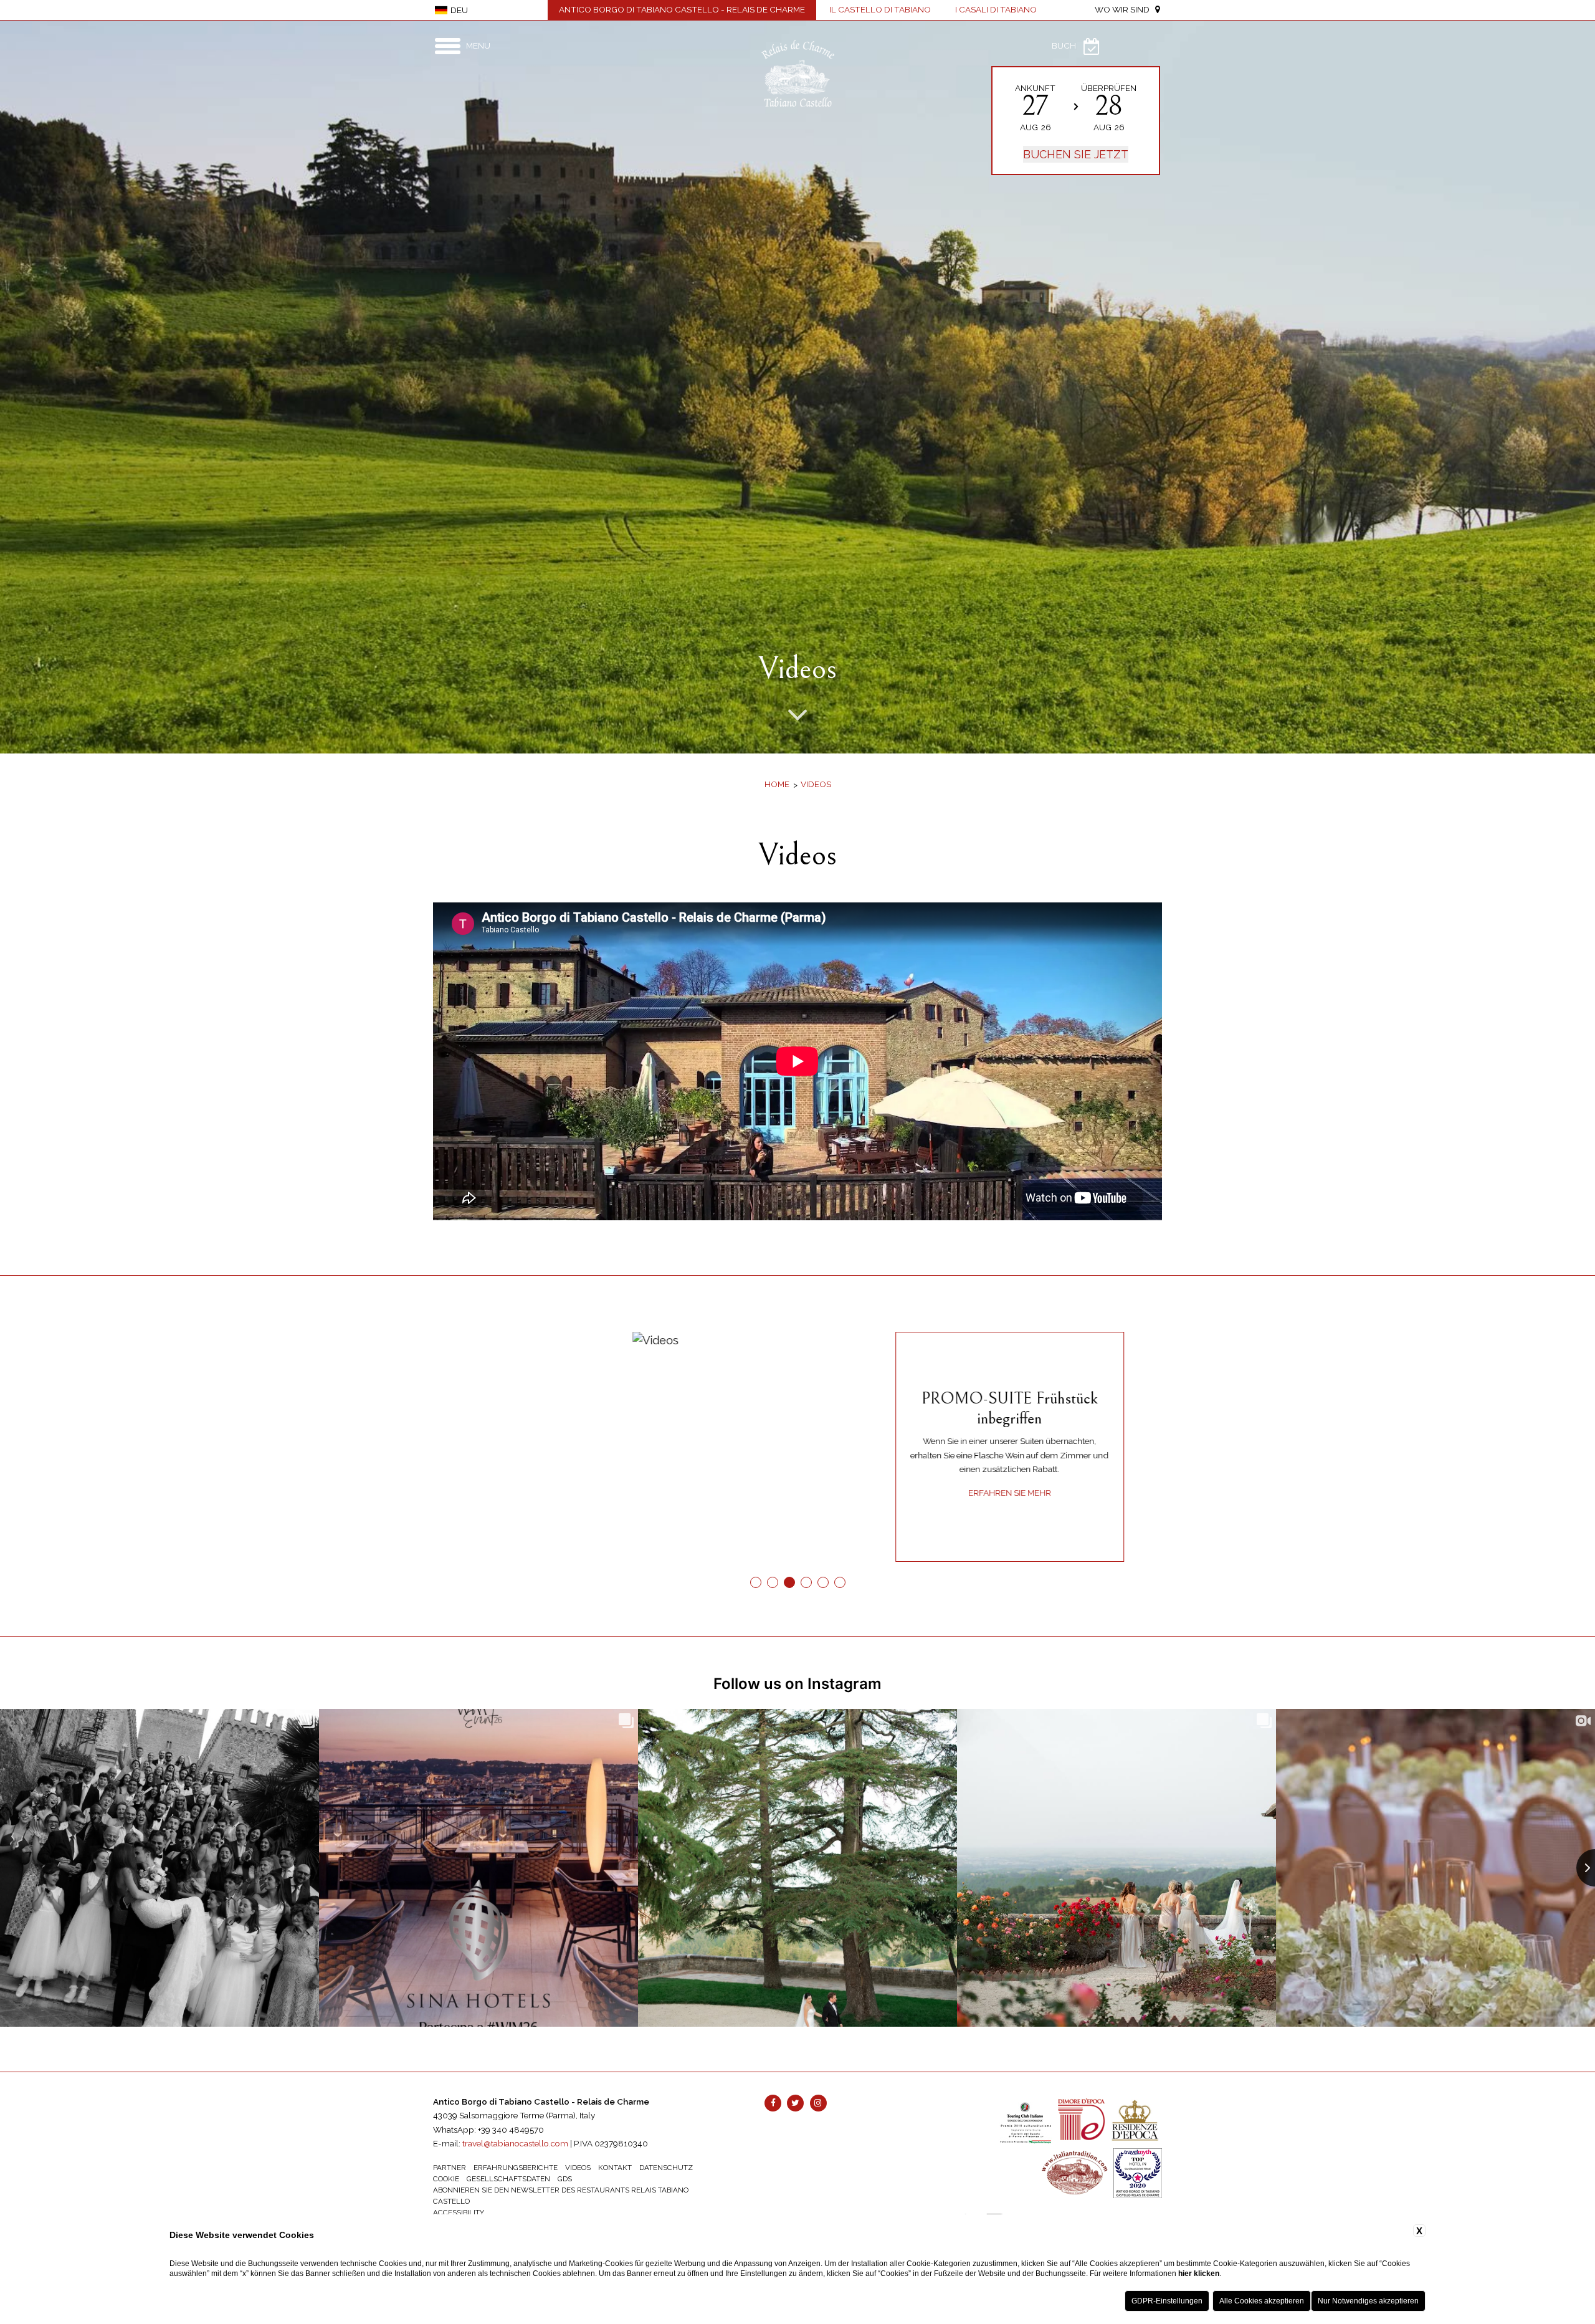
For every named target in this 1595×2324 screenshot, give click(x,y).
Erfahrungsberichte (516, 2168)
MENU (478, 45)
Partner (450, 2168)
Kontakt (615, 2168)
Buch (1064, 45)
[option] (797, 387)
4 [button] (806, 1583)
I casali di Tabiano (996, 9)
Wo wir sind (1125, 9)
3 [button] (789, 1583)
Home (777, 784)
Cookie (446, 2179)
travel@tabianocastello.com (515, 2143)
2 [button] (772, 1583)
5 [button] (823, 1583)
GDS (565, 2179)
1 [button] (755, 1583)
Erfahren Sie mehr (550, 1493)
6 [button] (840, 1583)
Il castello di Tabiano (880, 9)
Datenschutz (666, 2168)
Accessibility (459, 2212)
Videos (816, 784)
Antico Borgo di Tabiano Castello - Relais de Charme (682, 9)
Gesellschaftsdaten (508, 2179)
